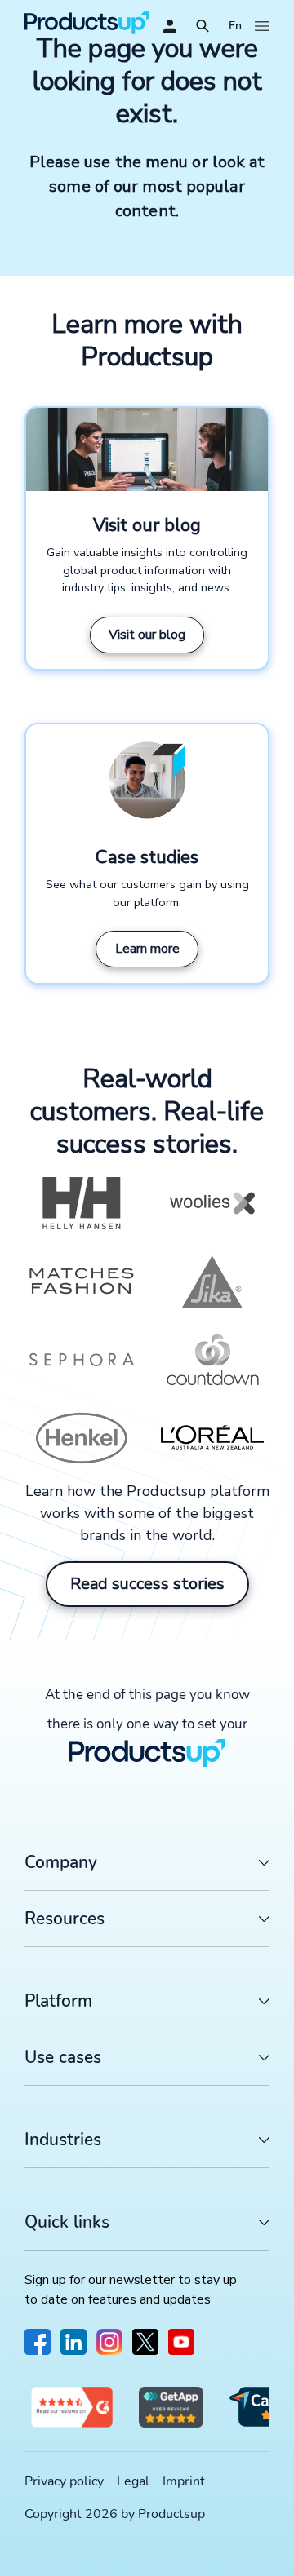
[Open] (203, 26)
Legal (133, 2481)
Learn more (147, 949)
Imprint (184, 2481)
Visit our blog (147, 635)
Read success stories (147, 1584)
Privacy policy (64, 2481)
